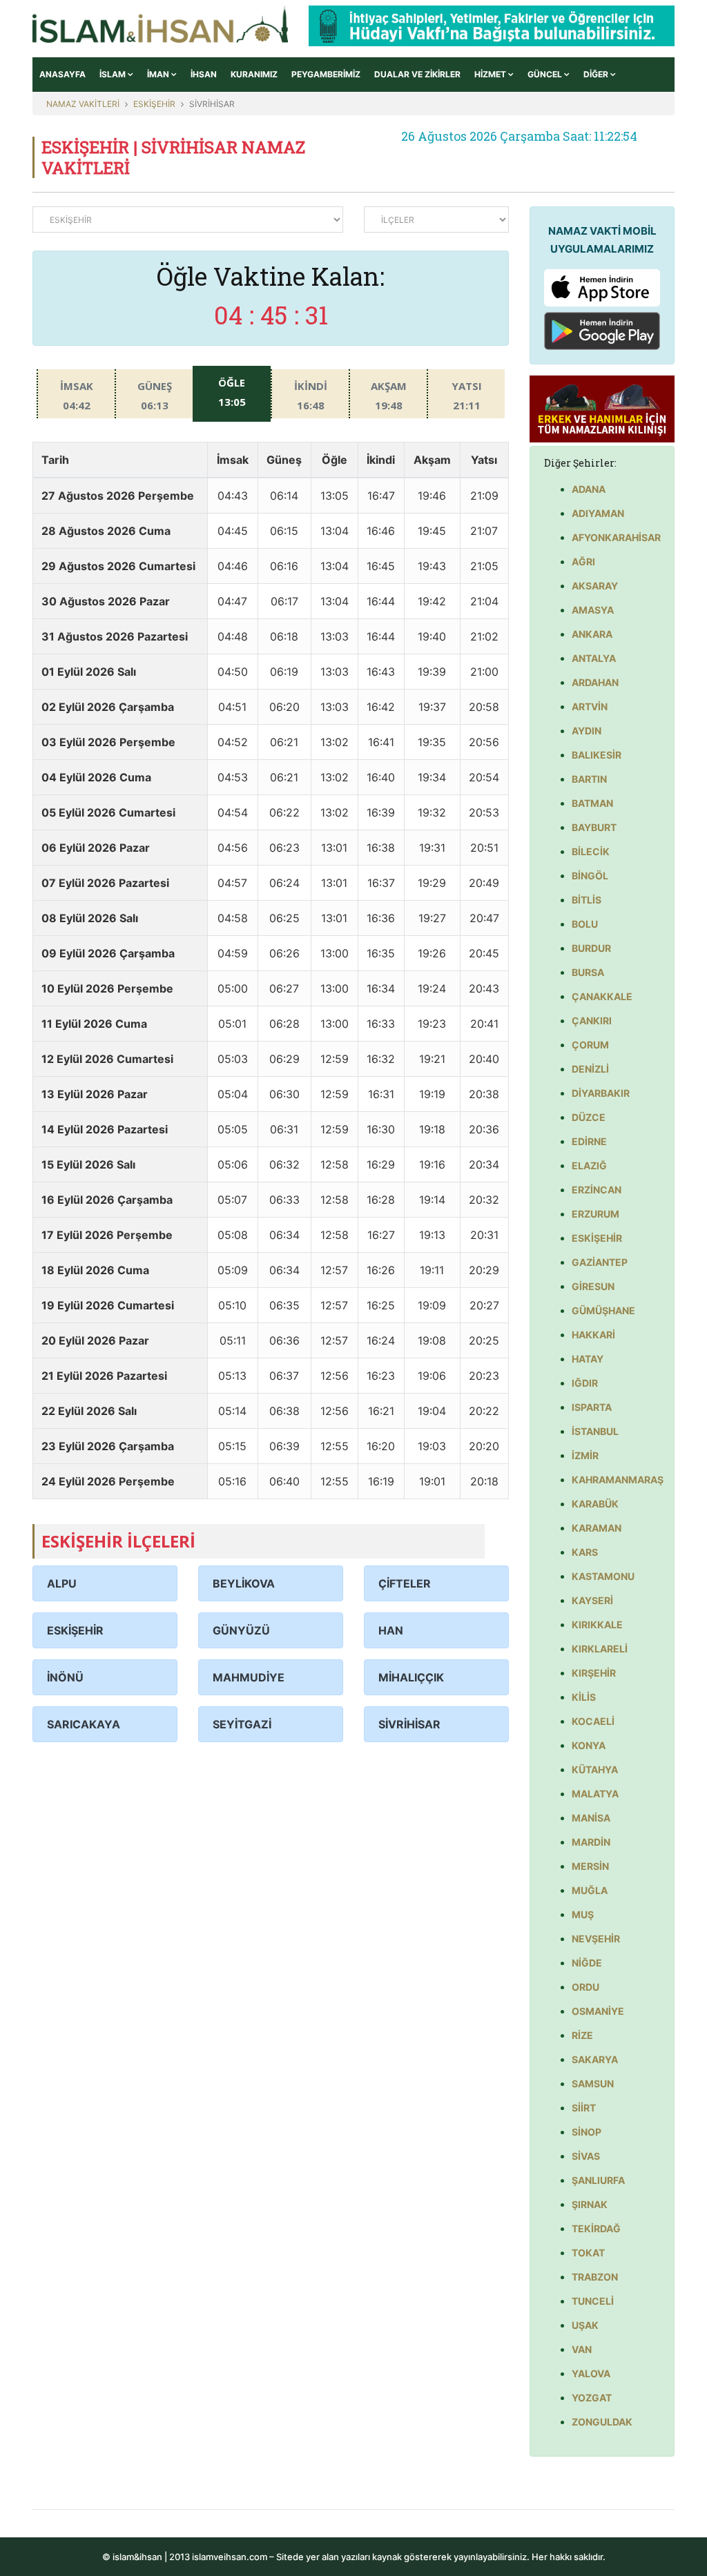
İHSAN (204, 74)
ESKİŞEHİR (154, 104)
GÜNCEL (546, 74)
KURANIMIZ (254, 74)
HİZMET (491, 74)
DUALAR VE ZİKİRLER (417, 74)
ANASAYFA (62, 74)
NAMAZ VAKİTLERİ (83, 104)
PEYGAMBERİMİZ (326, 74)
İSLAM (114, 74)
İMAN (159, 74)
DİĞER (597, 74)
